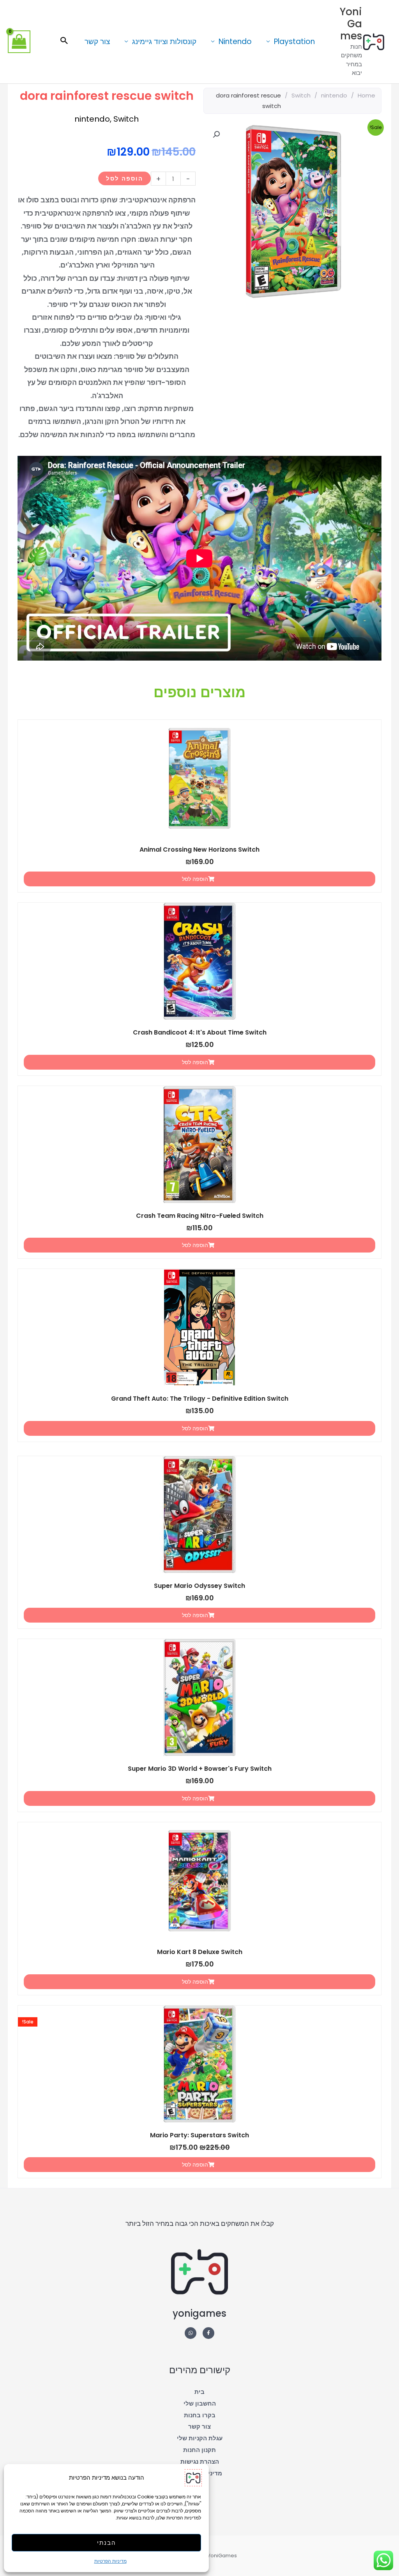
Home (366, 95)
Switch (301, 95)
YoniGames (351, 24)
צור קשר (97, 42)
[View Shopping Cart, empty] (19, 42)
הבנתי (107, 2543)
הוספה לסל (124, 178)
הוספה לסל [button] (195, 879)
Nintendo (235, 42)
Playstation (294, 42)
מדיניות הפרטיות (110, 2561)
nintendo (334, 95)
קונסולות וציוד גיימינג (164, 42)
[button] (64, 41)
